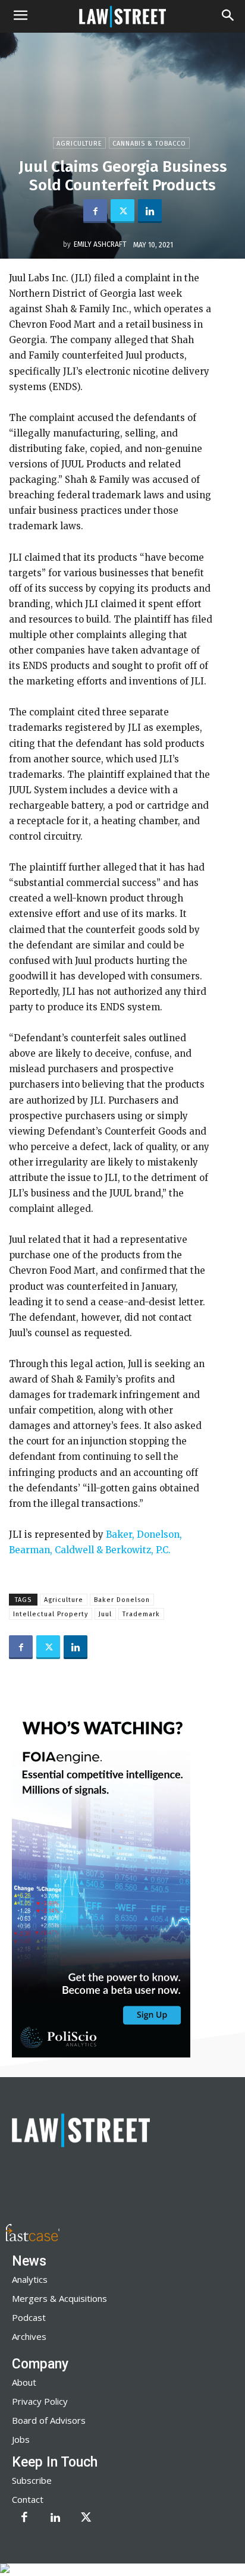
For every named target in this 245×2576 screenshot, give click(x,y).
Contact (28, 2499)
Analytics (30, 2279)
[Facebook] (95, 211)
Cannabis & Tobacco (149, 144)
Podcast (29, 2317)
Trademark (141, 1614)
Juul (105, 1614)
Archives (29, 2336)
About (24, 2382)
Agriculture (79, 144)
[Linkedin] (150, 211)
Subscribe (32, 2480)
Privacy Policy (40, 2401)
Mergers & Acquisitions (59, 2298)
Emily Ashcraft (100, 244)
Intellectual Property (51, 1614)
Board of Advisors (49, 2420)
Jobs (21, 2439)
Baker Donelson (122, 1600)
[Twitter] (122, 211)
